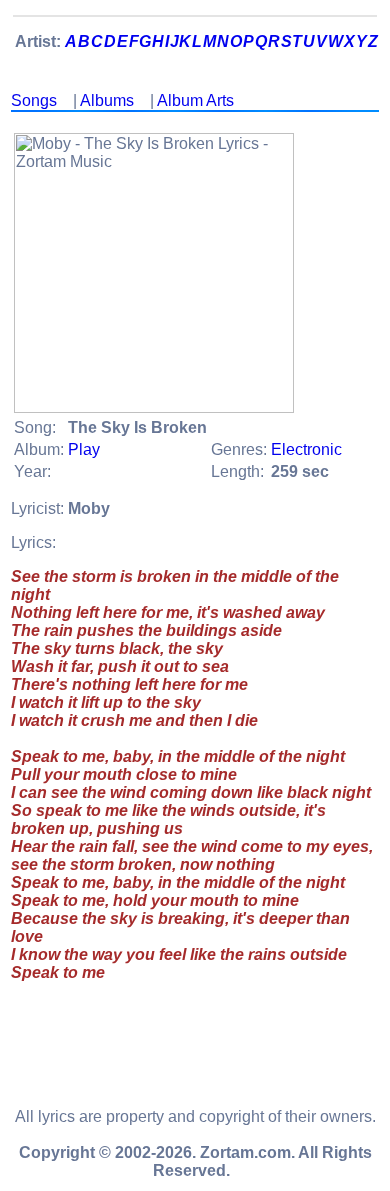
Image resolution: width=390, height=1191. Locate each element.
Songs (34, 100)
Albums (107, 100)
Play (84, 449)
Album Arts (195, 100)
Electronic (306, 449)
